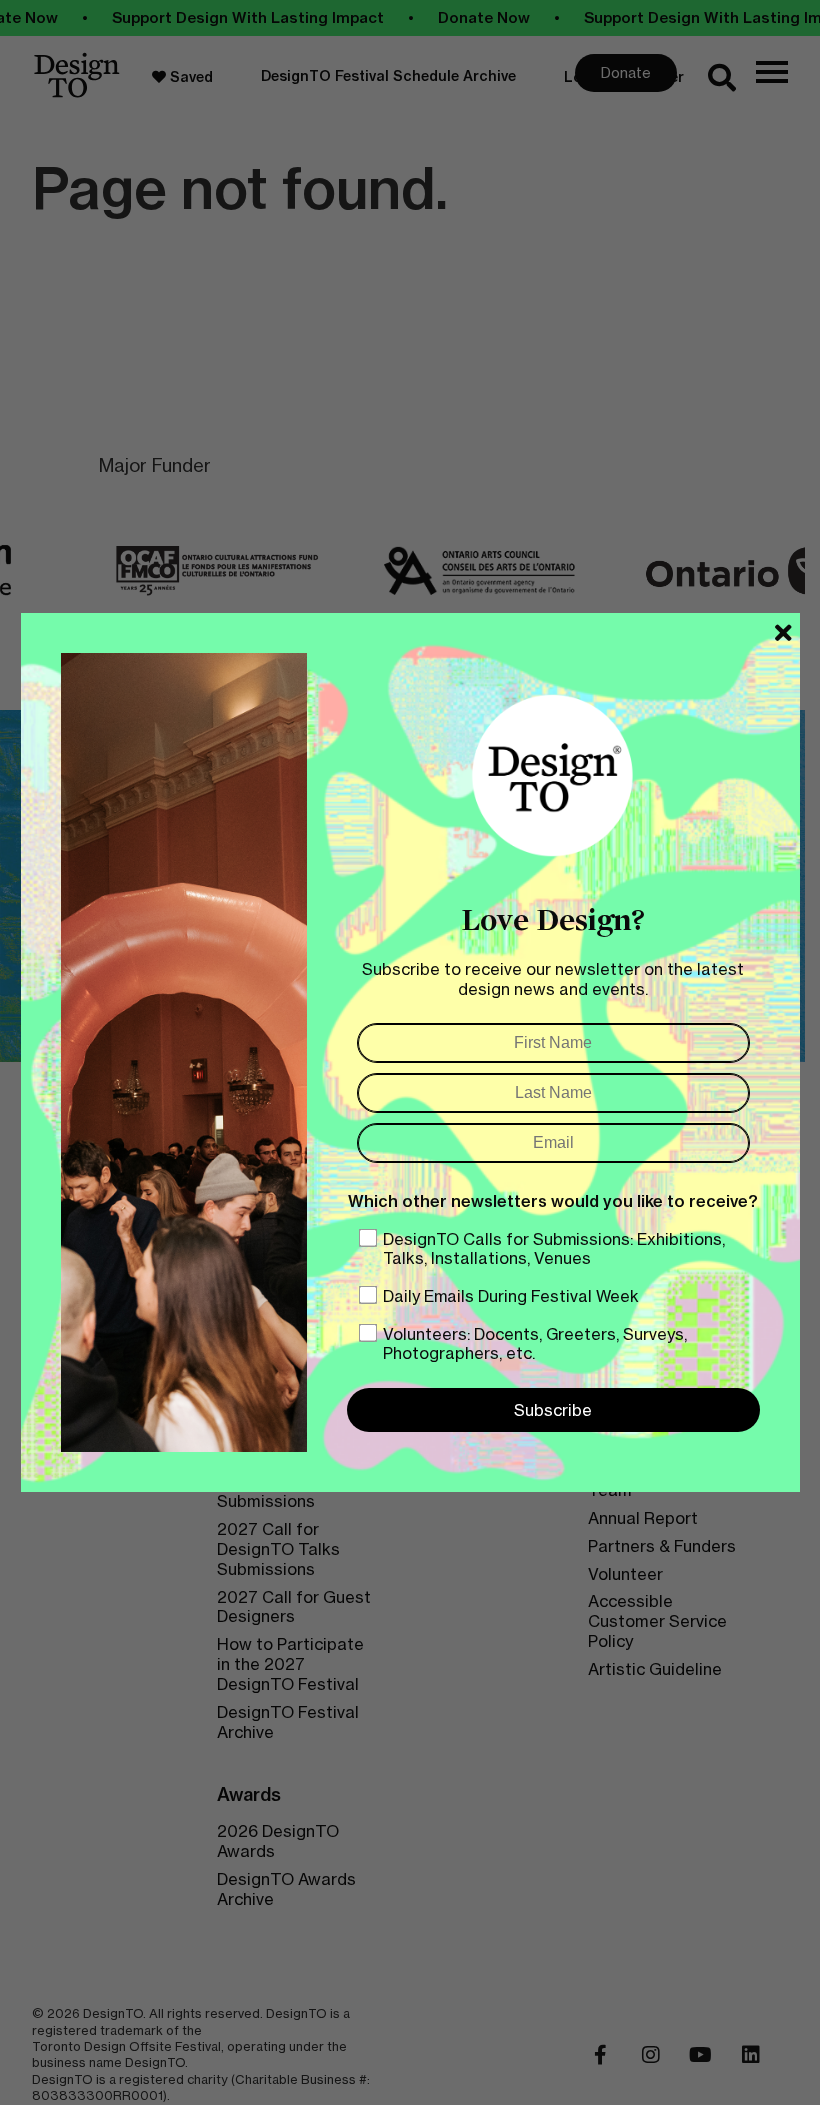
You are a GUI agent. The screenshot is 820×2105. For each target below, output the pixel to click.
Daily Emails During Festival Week (511, 1296)
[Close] (783, 633)
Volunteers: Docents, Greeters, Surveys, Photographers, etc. (535, 1343)
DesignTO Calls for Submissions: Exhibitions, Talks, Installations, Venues (554, 1248)
